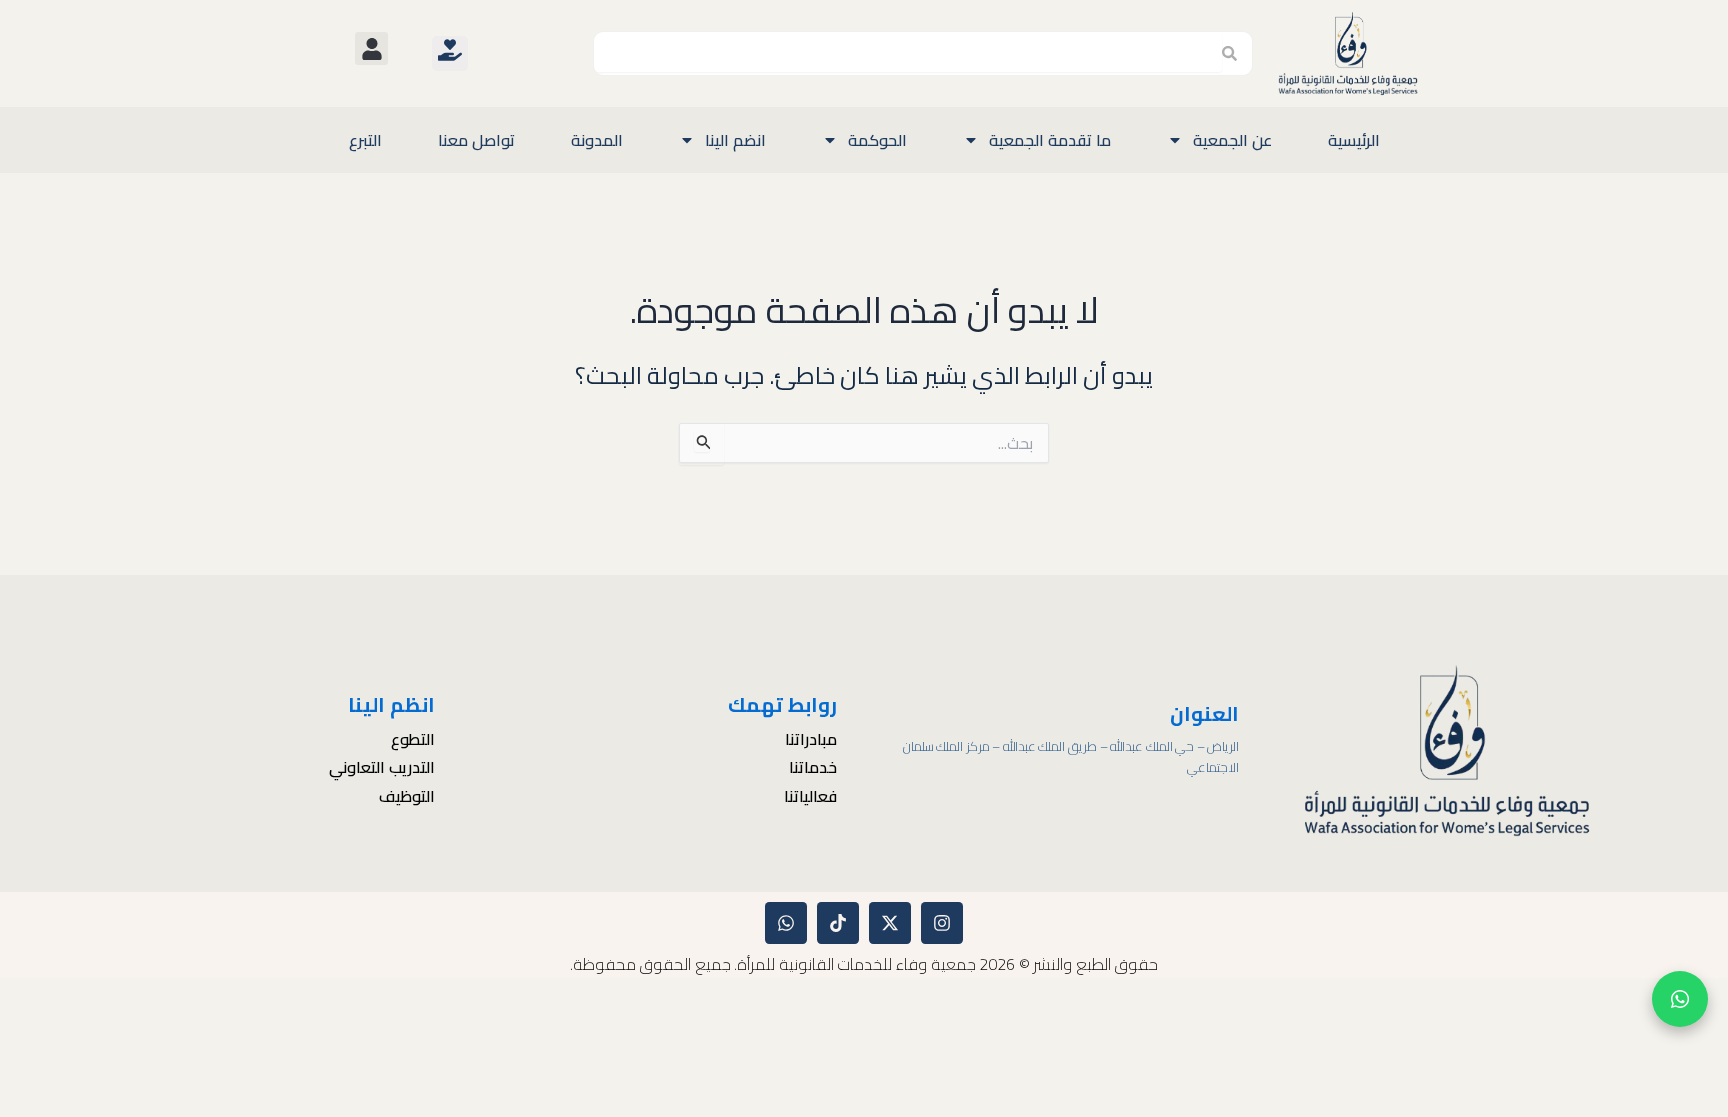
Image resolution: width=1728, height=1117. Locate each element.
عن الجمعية (1232, 140)
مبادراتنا (811, 740)
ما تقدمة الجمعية (1050, 140)
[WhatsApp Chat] (1680, 999)
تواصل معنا (476, 140)
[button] (371, 48)
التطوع (412, 740)
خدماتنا (813, 768)
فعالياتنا (810, 797)
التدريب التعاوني (381, 768)
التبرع (365, 140)
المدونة (597, 140)
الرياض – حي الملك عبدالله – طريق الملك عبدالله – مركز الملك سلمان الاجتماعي (1071, 756)
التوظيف (406, 797)
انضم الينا (735, 140)
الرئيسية (1354, 140)
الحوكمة (877, 140)
